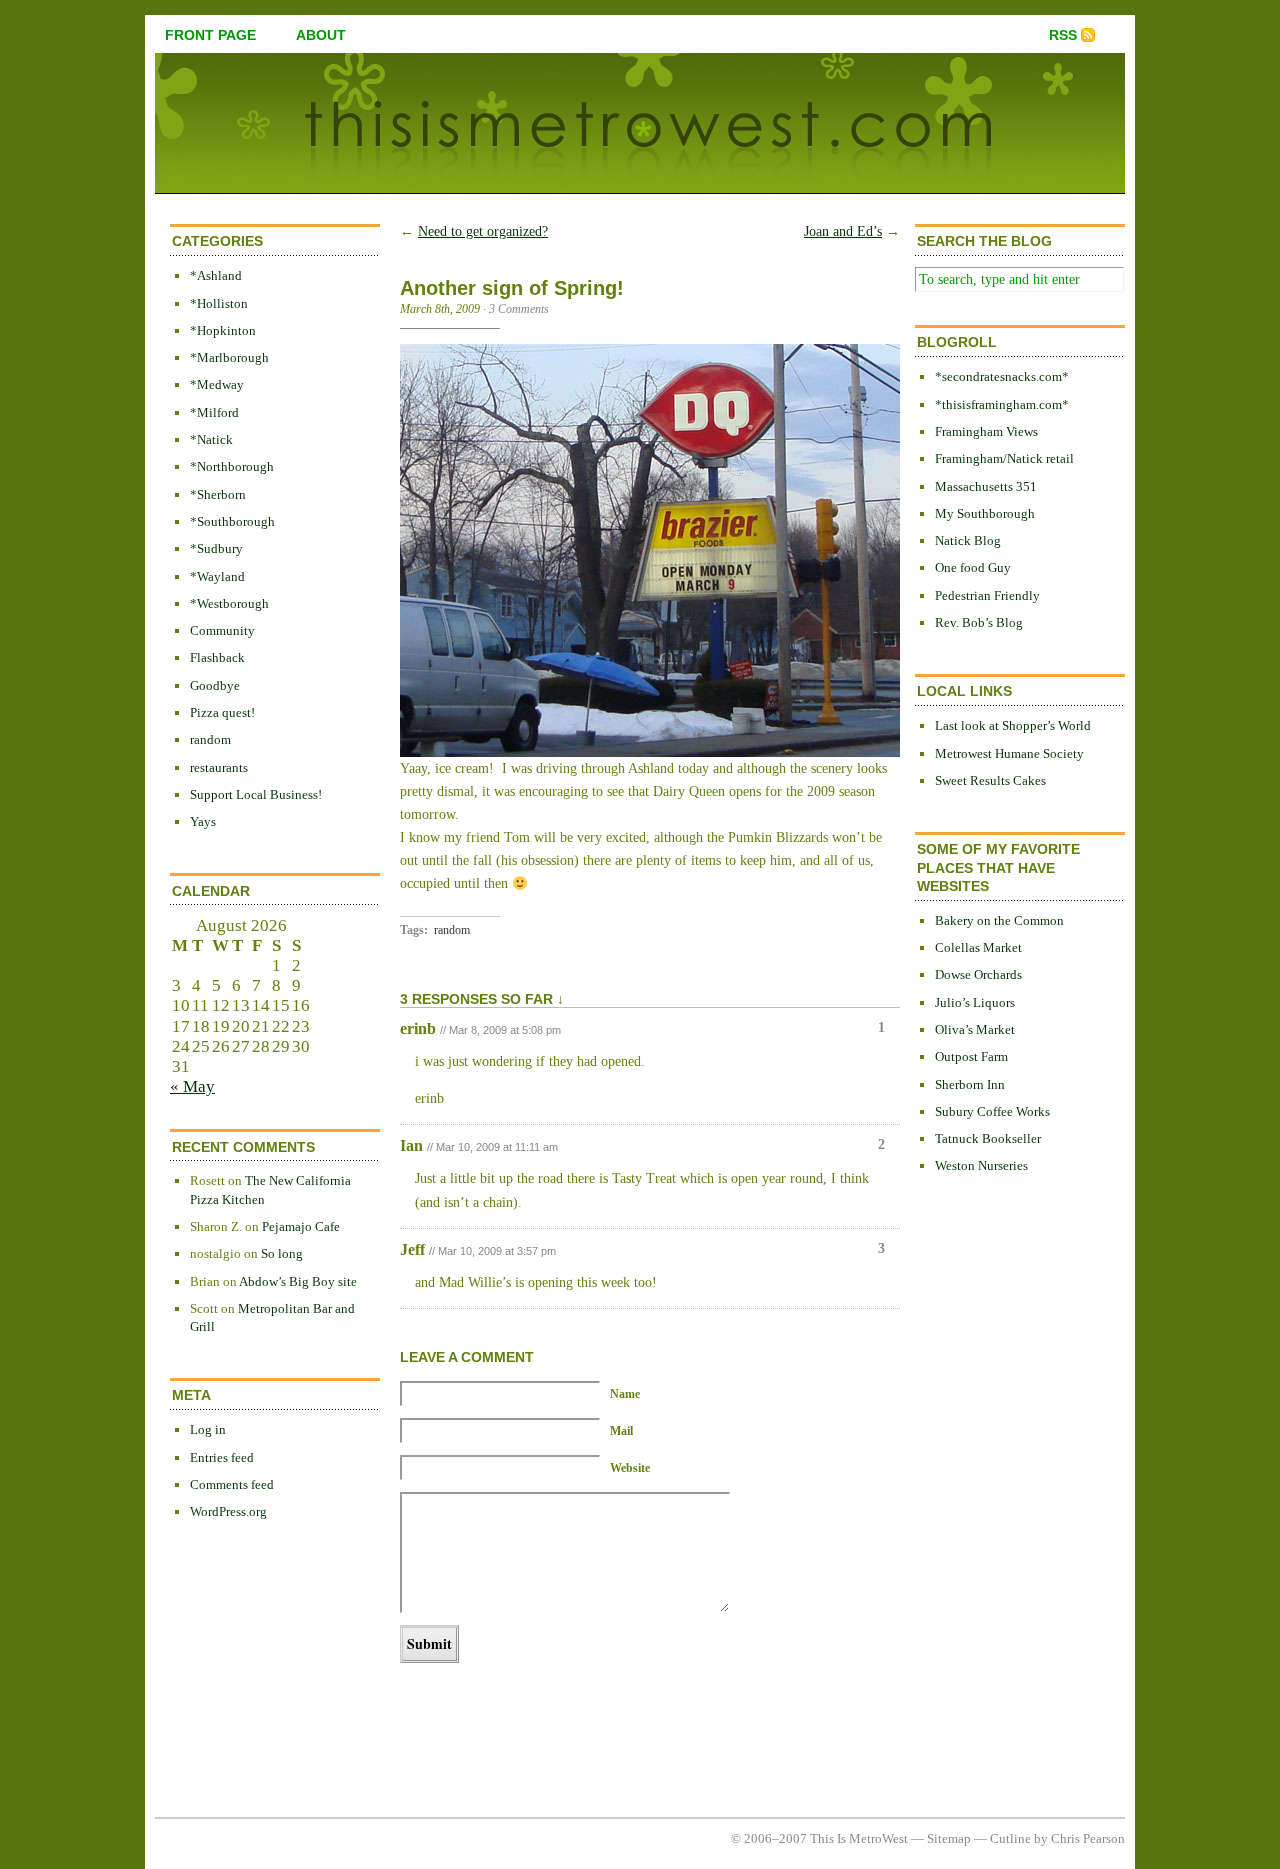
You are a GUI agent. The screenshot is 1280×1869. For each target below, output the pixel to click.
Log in (208, 1429)
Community (222, 630)
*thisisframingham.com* (1002, 404)
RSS (1063, 35)
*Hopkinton (223, 330)
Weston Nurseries (981, 1165)
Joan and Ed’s (843, 231)
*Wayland (217, 576)
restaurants (219, 767)
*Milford (214, 412)
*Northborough (232, 466)
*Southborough (232, 521)
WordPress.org (228, 1511)
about (321, 35)
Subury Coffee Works (992, 1111)
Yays (203, 821)
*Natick (211, 439)
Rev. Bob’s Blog (979, 622)
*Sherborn (218, 494)
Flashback (217, 657)
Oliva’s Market (975, 1029)
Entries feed (222, 1457)
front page (210, 35)
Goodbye (215, 685)
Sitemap (949, 1838)
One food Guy (973, 567)
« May (192, 1086)
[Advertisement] (995, 1517)
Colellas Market (978, 947)
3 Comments (519, 309)
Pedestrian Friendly (987, 595)
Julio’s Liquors (975, 1002)
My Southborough (985, 513)
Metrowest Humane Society (1009, 753)
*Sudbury (216, 548)
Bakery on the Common (999, 920)
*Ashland (216, 275)
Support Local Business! (256, 794)
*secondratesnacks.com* (1002, 376)
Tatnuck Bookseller (988, 1138)
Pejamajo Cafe (301, 1226)
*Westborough (229, 603)
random (210, 739)
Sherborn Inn (970, 1084)
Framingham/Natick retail (1004, 458)
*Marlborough (229, 357)
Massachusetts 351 (986, 486)
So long (282, 1253)
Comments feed (232, 1484)
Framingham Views (986, 431)
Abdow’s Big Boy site (298, 1281)
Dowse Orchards (978, 974)
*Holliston (219, 303)
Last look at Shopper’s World (1013, 725)
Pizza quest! (222, 712)
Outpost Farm (971, 1056)
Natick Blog (968, 540)
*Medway (217, 384)
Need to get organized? (483, 231)
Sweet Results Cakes (990, 780)
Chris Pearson (1088, 1838)
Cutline (1010, 1838)
